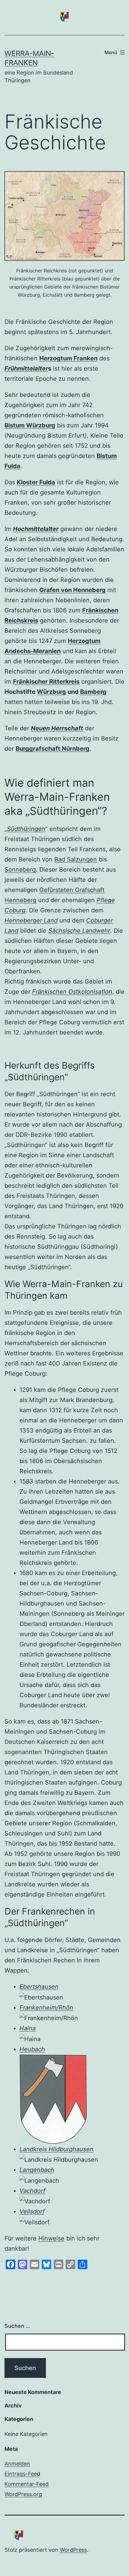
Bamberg (93, 692)
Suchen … (17, 2326)
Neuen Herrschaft (57, 728)
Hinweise (51, 2238)
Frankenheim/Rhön (46, 2008)
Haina (28, 2028)
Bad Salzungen (76, 859)
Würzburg (51, 692)
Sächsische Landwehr (79, 931)
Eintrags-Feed (22, 2474)
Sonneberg (20, 870)
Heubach (32, 2049)
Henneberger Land (31, 920)
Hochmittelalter (36, 529)
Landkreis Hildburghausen (56, 2149)
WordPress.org (23, 2494)
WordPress (73, 2550)
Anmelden (17, 2464)
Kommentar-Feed (27, 2484)
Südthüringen (26, 829)
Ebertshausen (39, 1987)
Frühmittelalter (26, 368)
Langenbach (37, 2170)
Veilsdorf (32, 2211)
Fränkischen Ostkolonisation (72, 992)
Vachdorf (32, 2191)
